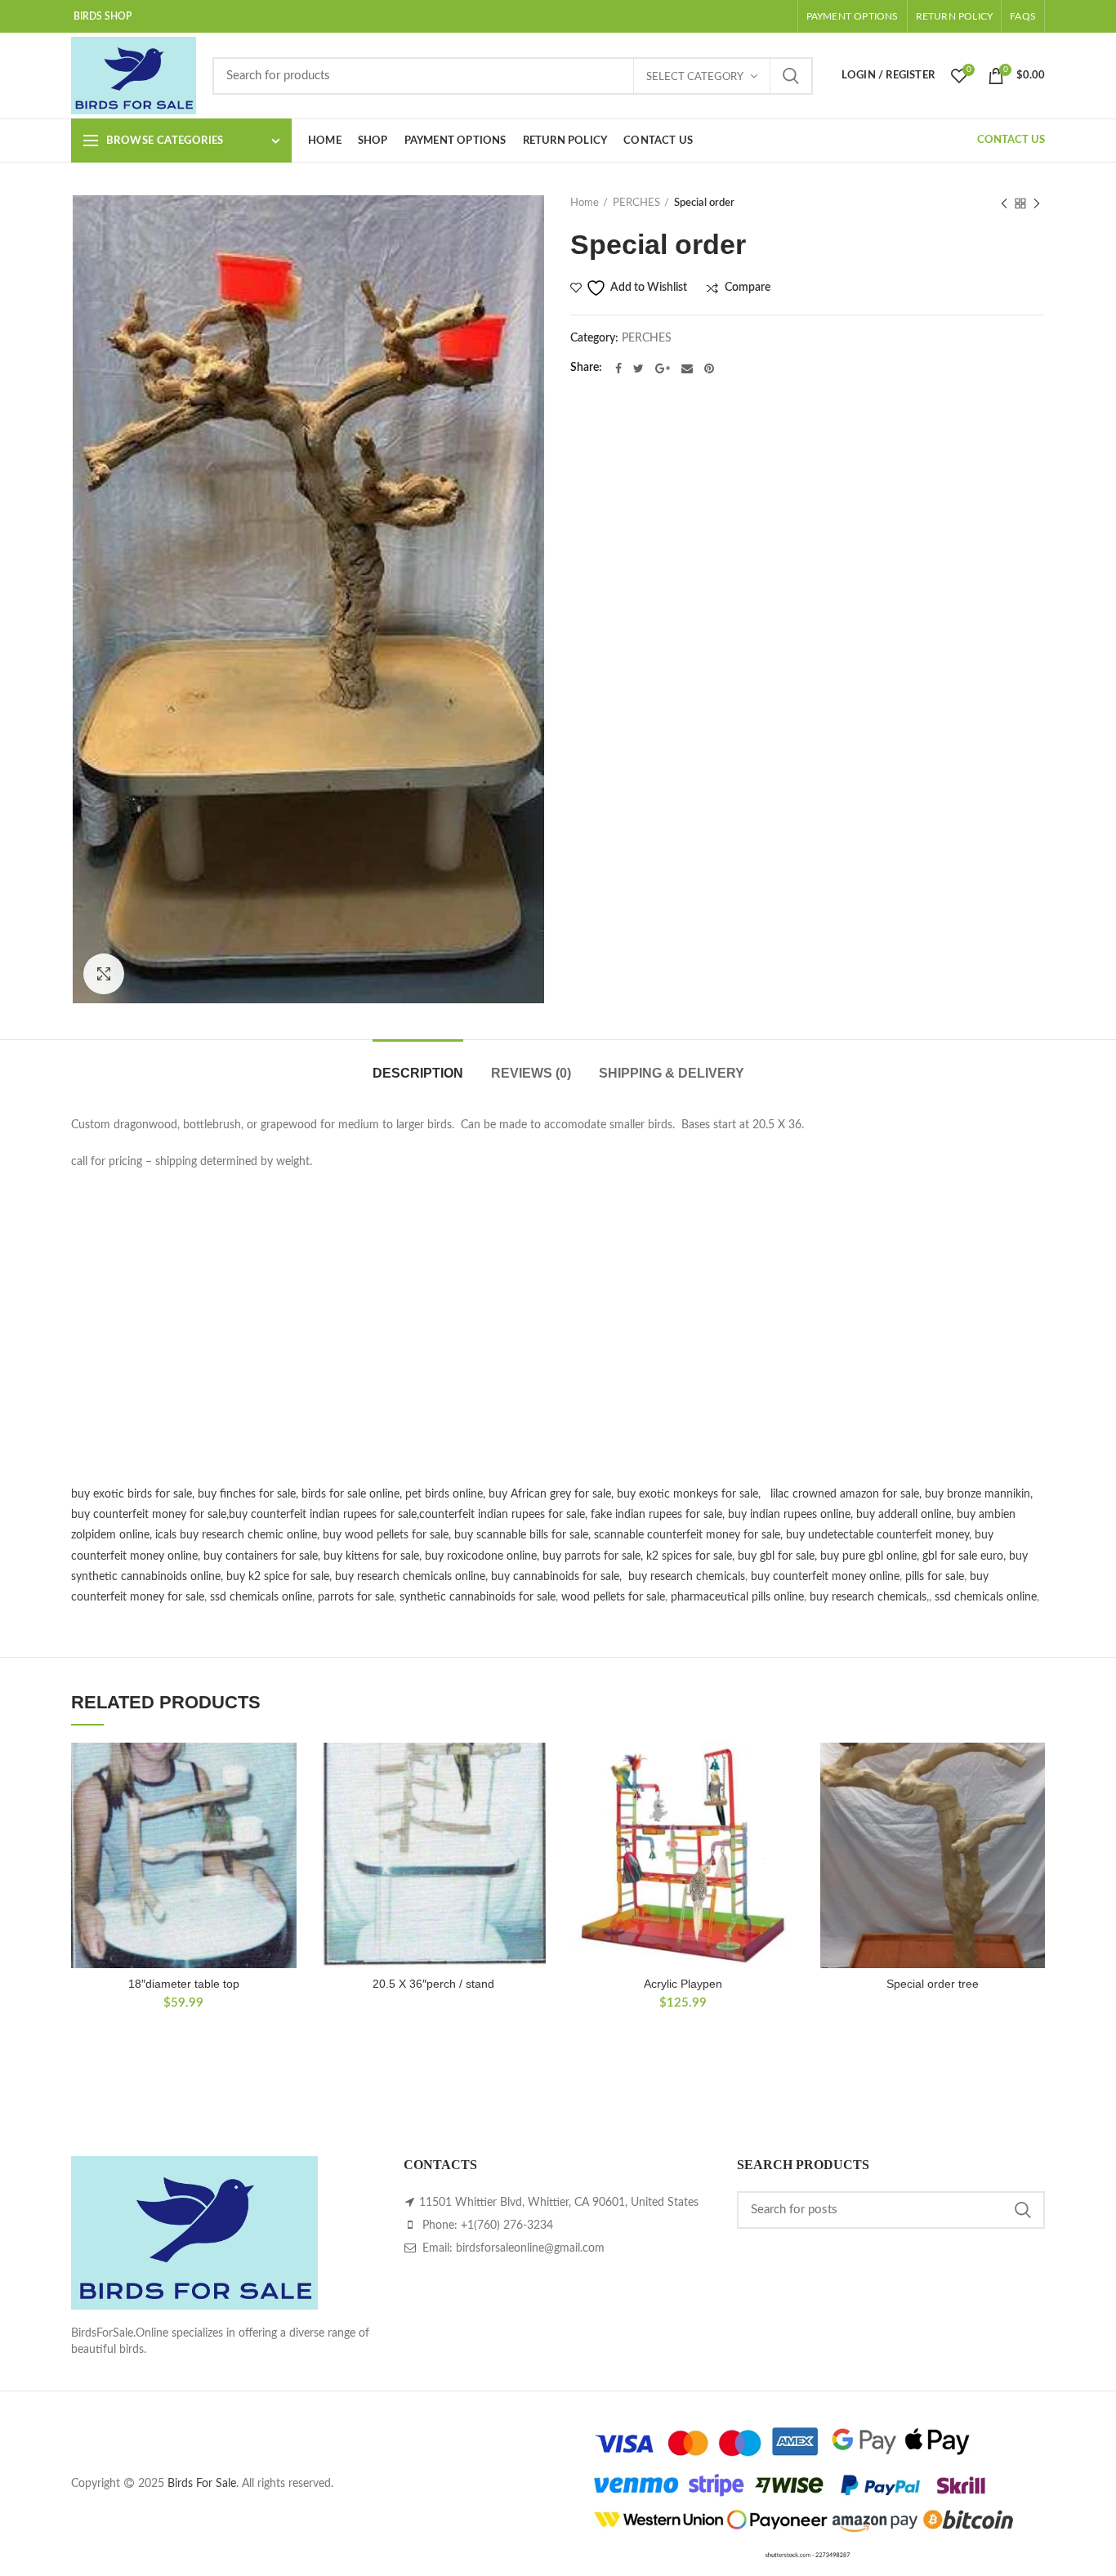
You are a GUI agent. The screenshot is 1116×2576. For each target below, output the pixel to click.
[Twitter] (638, 368)
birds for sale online (350, 1494)
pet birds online (444, 1494)
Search (791, 76)
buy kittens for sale (371, 1556)
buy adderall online (904, 1515)
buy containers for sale (261, 1556)
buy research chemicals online (410, 1577)
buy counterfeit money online (825, 1577)
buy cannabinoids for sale (555, 1577)
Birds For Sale (202, 2484)
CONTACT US (1011, 140)
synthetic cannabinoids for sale (478, 1597)
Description (418, 1073)
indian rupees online (800, 1515)
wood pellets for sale (613, 1597)
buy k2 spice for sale (278, 1577)
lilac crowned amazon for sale (845, 1494)
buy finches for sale (247, 1494)
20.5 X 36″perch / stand (433, 1984)
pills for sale (935, 1577)
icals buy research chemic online (236, 1535)
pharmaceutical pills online (737, 1597)
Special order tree (933, 1984)
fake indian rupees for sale (656, 1515)
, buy (736, 1515)
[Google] (663, 368)
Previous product (1004, 203)
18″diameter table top (184, 1984)
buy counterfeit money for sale (149, 1515)
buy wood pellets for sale (386, 1535)
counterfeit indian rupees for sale (502, 1515)
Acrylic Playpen (683, 1984)
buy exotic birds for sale (132, 1494)
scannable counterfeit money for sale (687, 1535)
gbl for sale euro (963, 1556)
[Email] (687, 368)
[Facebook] (618, 368)
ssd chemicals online (261, 1597)
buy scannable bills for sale (521, 1535)
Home (585, 203)
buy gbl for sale (776, 1556)
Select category (695, 77)
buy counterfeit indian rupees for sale (323, 1515)
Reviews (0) (531, 1073)
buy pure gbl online (868, 1556)
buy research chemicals (687, 1577)
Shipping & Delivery (672, 1073)
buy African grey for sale (550, 1494)
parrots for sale (356, 1597)
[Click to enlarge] (104, 974)
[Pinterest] (709, 368)
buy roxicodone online (481, 1556)
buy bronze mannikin (978, 1494)
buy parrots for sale (591, 1556)
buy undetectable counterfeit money (877, 1535)
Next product (1037, 203)
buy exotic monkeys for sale (687, 1494)
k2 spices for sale (689, 1556)
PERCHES (636, 203)
